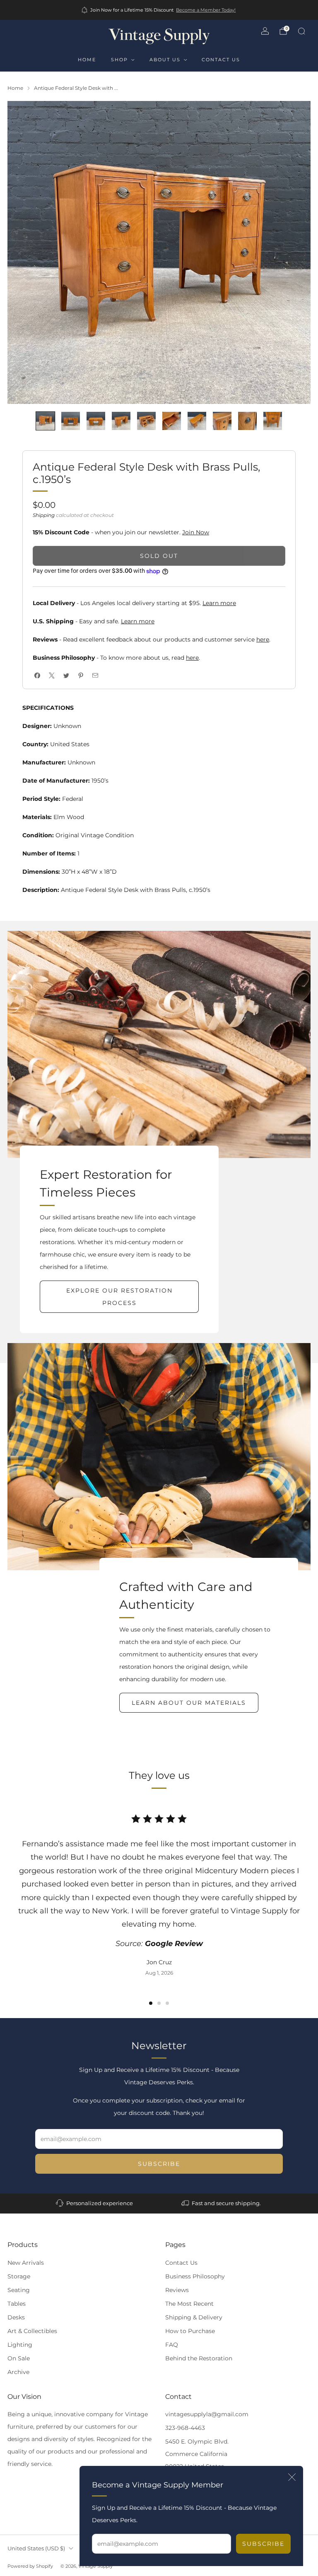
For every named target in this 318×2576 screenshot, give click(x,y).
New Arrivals (26, 2263)
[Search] (301, 31)
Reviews (177, 2290)
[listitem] (159, 10)
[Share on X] (52, 676)
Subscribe (263, 2544)
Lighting (20, 2345)
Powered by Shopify (30, 2566)
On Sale (19, 2358)
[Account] (265, 31)
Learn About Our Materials (189, 1703)
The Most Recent (189, 2304)
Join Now (196, 532)
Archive (18, 2372)
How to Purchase (190, 2331)
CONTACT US (221, 60)
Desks (16, 2317)
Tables (17, 2304)
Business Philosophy (195, 2276)
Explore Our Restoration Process (119, 1297)
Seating (19, 2290)
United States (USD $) (36, 2548)
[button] (151, 2003)
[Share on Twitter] (66, 676)
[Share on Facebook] (37, 676)
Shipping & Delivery (194, 2317)
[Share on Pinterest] (81, 676)
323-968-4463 (185, 2428)
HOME (87, 60)
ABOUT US (165, 60)
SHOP (119, 60)
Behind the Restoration (199, 2358)
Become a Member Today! (206, 10)
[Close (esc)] (292, 2477)
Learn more (219, 603)
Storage (19, 2276)
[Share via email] (95, 676)
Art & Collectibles (32, 2331)
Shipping (44, 515)
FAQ (172, 2345)
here (263, 639)
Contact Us (181, 2263)
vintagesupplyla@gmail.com (207, 2414)
